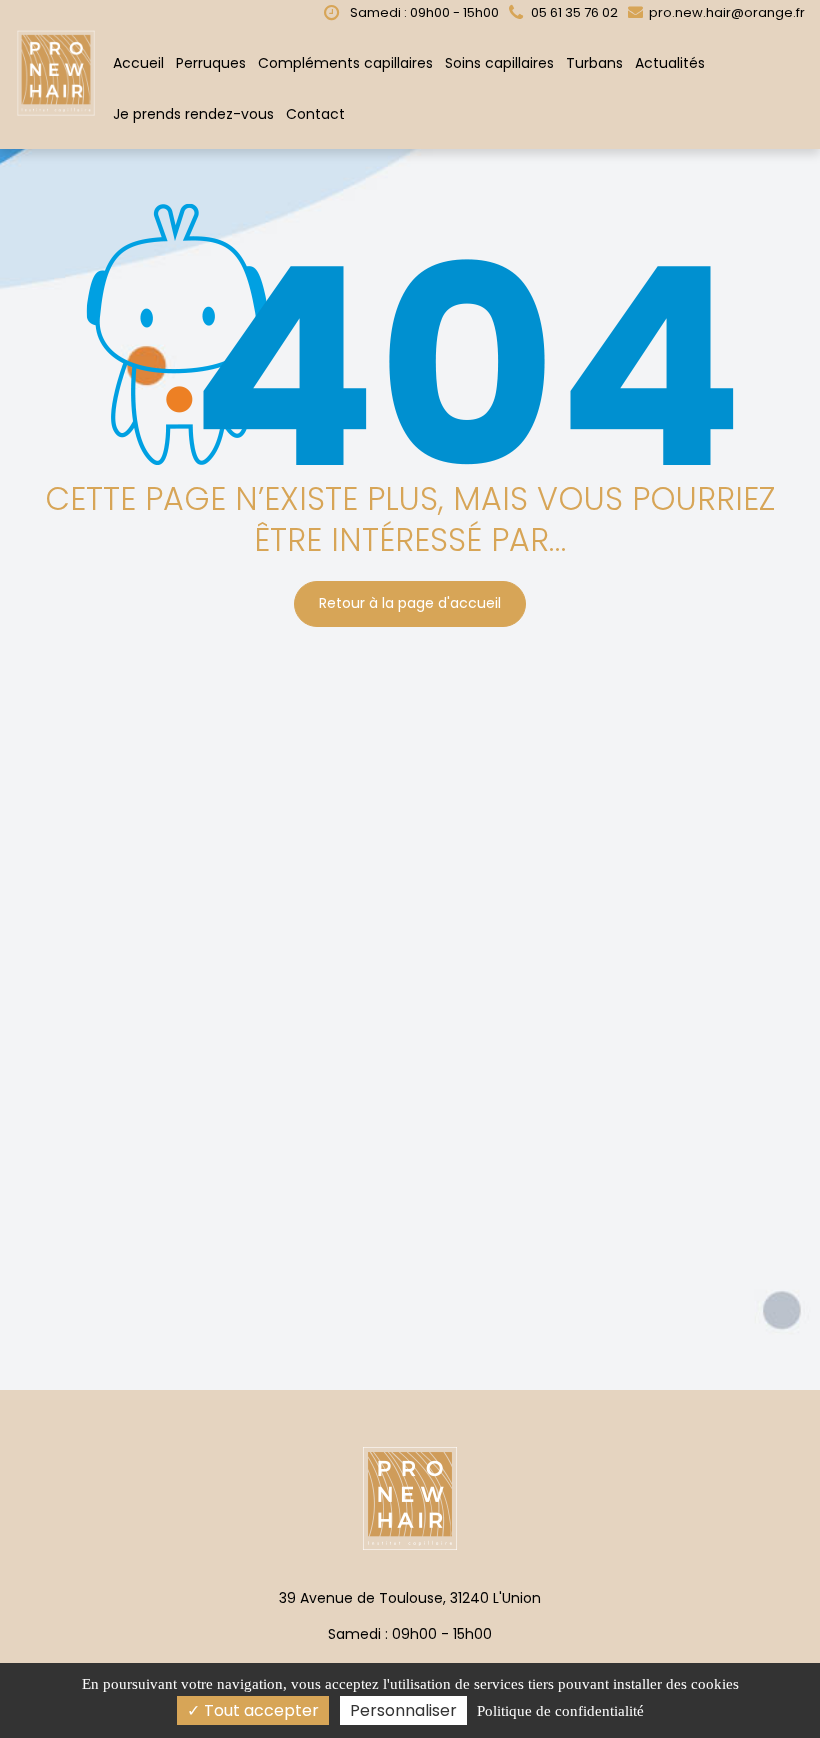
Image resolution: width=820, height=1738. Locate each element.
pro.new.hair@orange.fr (725, 12)
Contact (315, 114)
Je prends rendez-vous (193, 114)
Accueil (138, 63)
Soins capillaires (499, 63)
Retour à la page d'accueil (410, 604)
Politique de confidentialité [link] (560, 1711)
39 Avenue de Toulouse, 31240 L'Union (410, 1598)
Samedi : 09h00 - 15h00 (423, 12)
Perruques (211, 63)
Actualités (670, 63)
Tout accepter (259, 1710)
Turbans (594, 63)
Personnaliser (403, 1710)
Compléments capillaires (345, 63)
